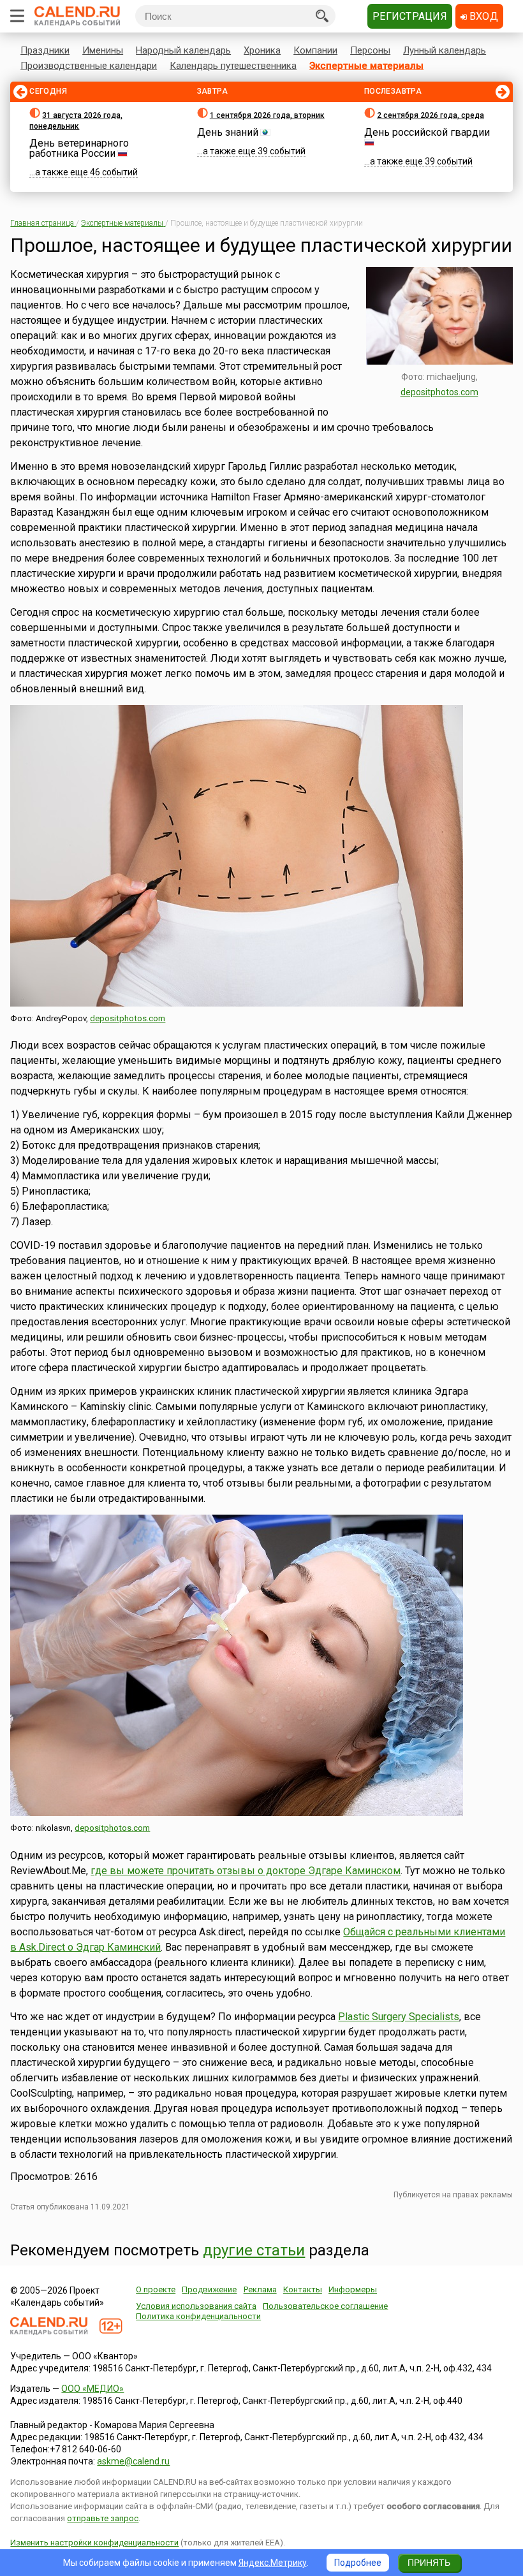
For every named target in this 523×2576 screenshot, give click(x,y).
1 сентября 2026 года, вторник (267, 115)
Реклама (260, 2289)
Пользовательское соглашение (325, 2306)
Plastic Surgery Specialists (399, 2017)
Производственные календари (89, 66)
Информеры (353, 2289)
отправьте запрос (103, 2518)
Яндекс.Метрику (273, 2563)
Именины (103, 50)
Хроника (262, 50)
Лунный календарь (445, 50)
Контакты (303, 2289)
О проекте (156, 2289)
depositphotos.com (439, 392)
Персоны (370, 50)
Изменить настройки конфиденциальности (94, 2543)
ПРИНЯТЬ (429, 2563)
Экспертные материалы (366, 66)
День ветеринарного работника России (79, 148)
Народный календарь (183, 50)
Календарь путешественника (233, 66)
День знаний (228, 132)
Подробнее (358, 2563)
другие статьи (254, 2250)
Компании (315, 50)
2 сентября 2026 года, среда (431, 115)
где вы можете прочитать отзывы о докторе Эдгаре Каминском (246, 1871)
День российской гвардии (427, 132)
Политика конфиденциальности (198, 2316)
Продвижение (209, 2289)
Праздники (45, 50)
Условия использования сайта (196, 2306)
